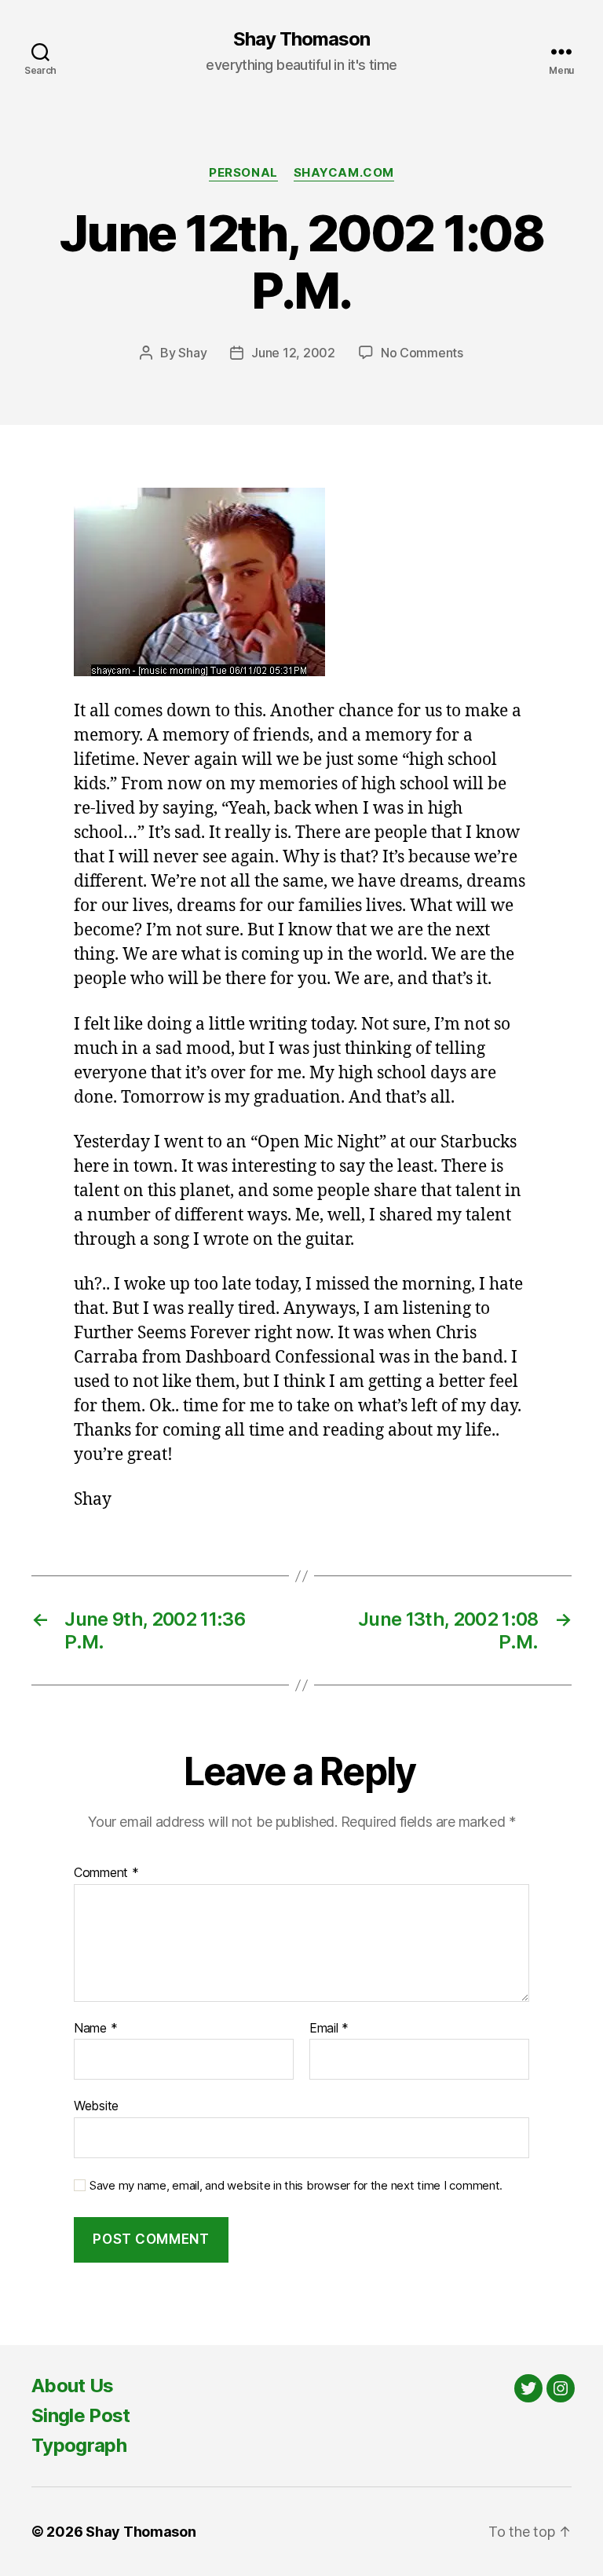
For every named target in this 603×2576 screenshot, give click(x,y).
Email (329, 2029)
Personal (243, 173)
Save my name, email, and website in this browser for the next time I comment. (296, 2186)
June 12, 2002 (293, 353)
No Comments (422, 353)
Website (96, 2106)
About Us (73, 2386)
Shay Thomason (301, 39)
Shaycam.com (344, 173)
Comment (106, 1873)
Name (95, 2029)
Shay (192, 353)
